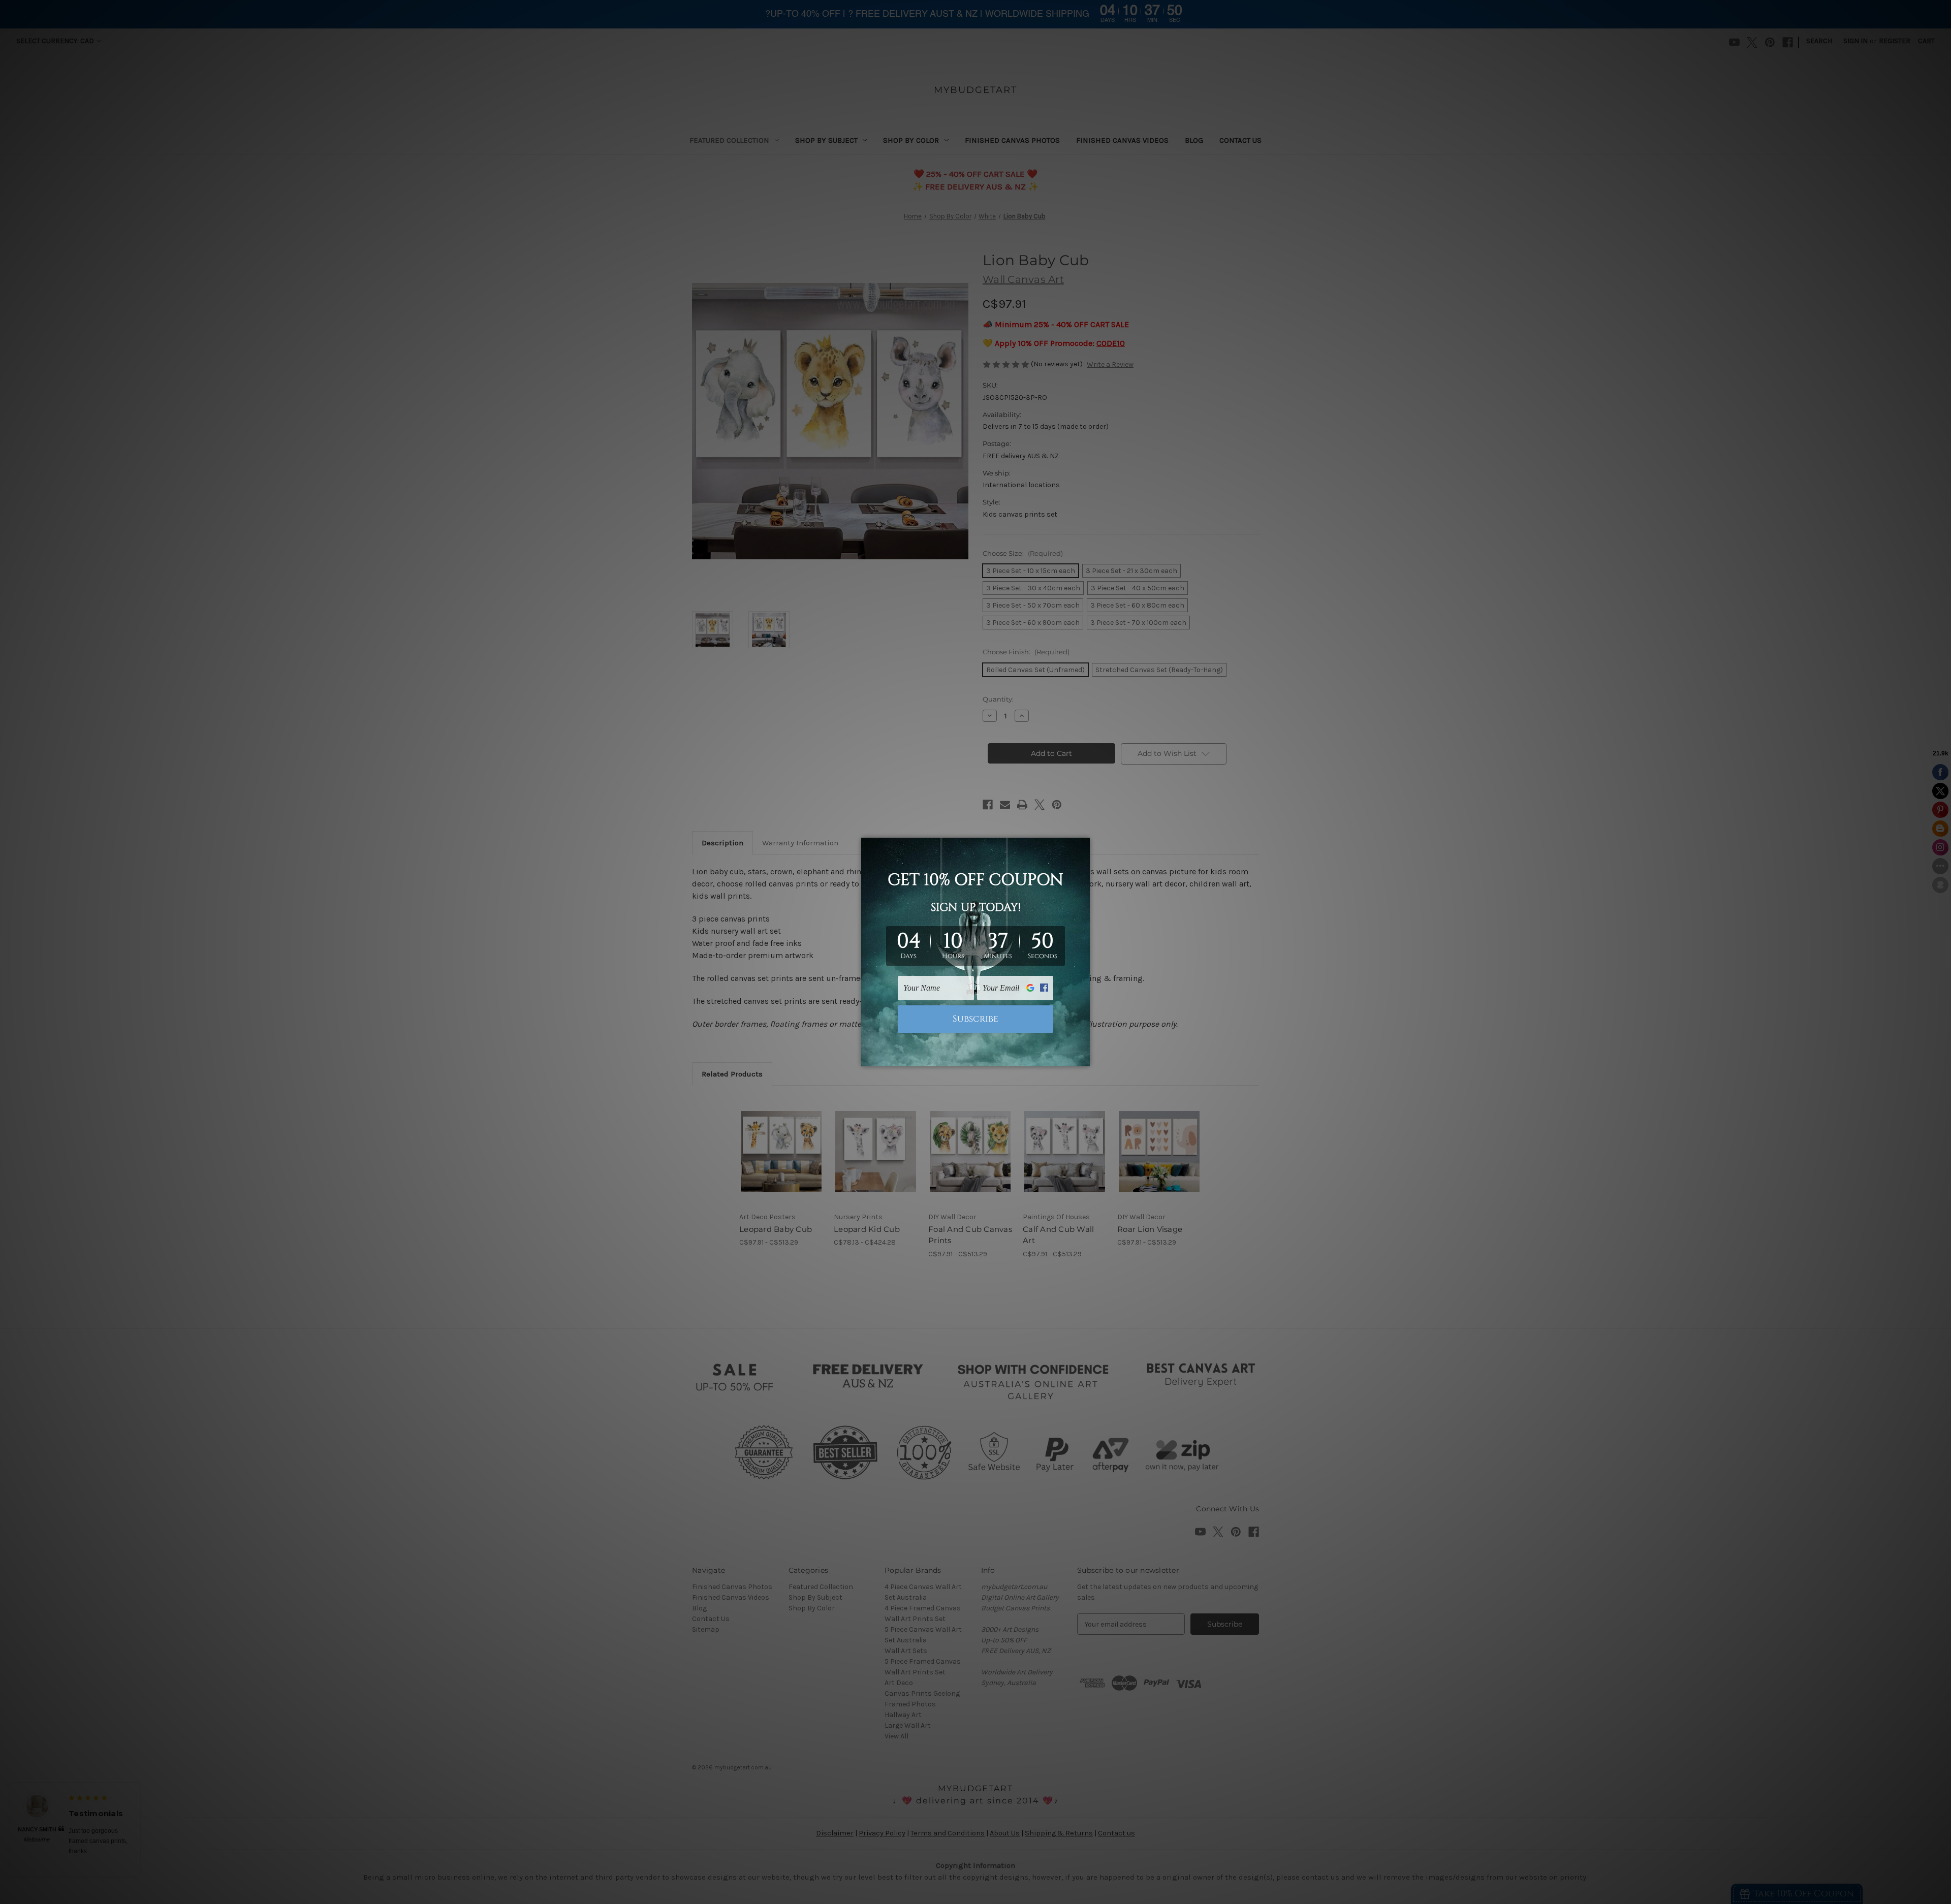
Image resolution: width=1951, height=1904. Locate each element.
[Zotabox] (1083, 1057)
